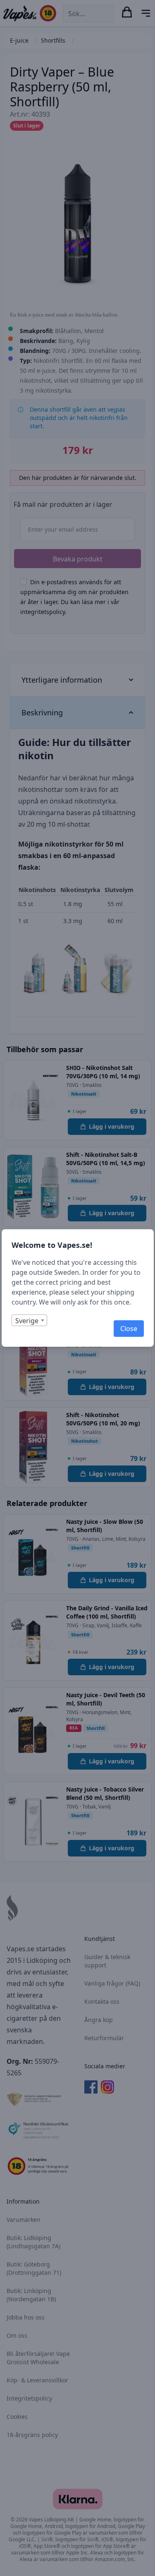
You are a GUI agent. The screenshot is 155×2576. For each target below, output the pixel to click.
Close (129, 1329)
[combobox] (29, 1320)
